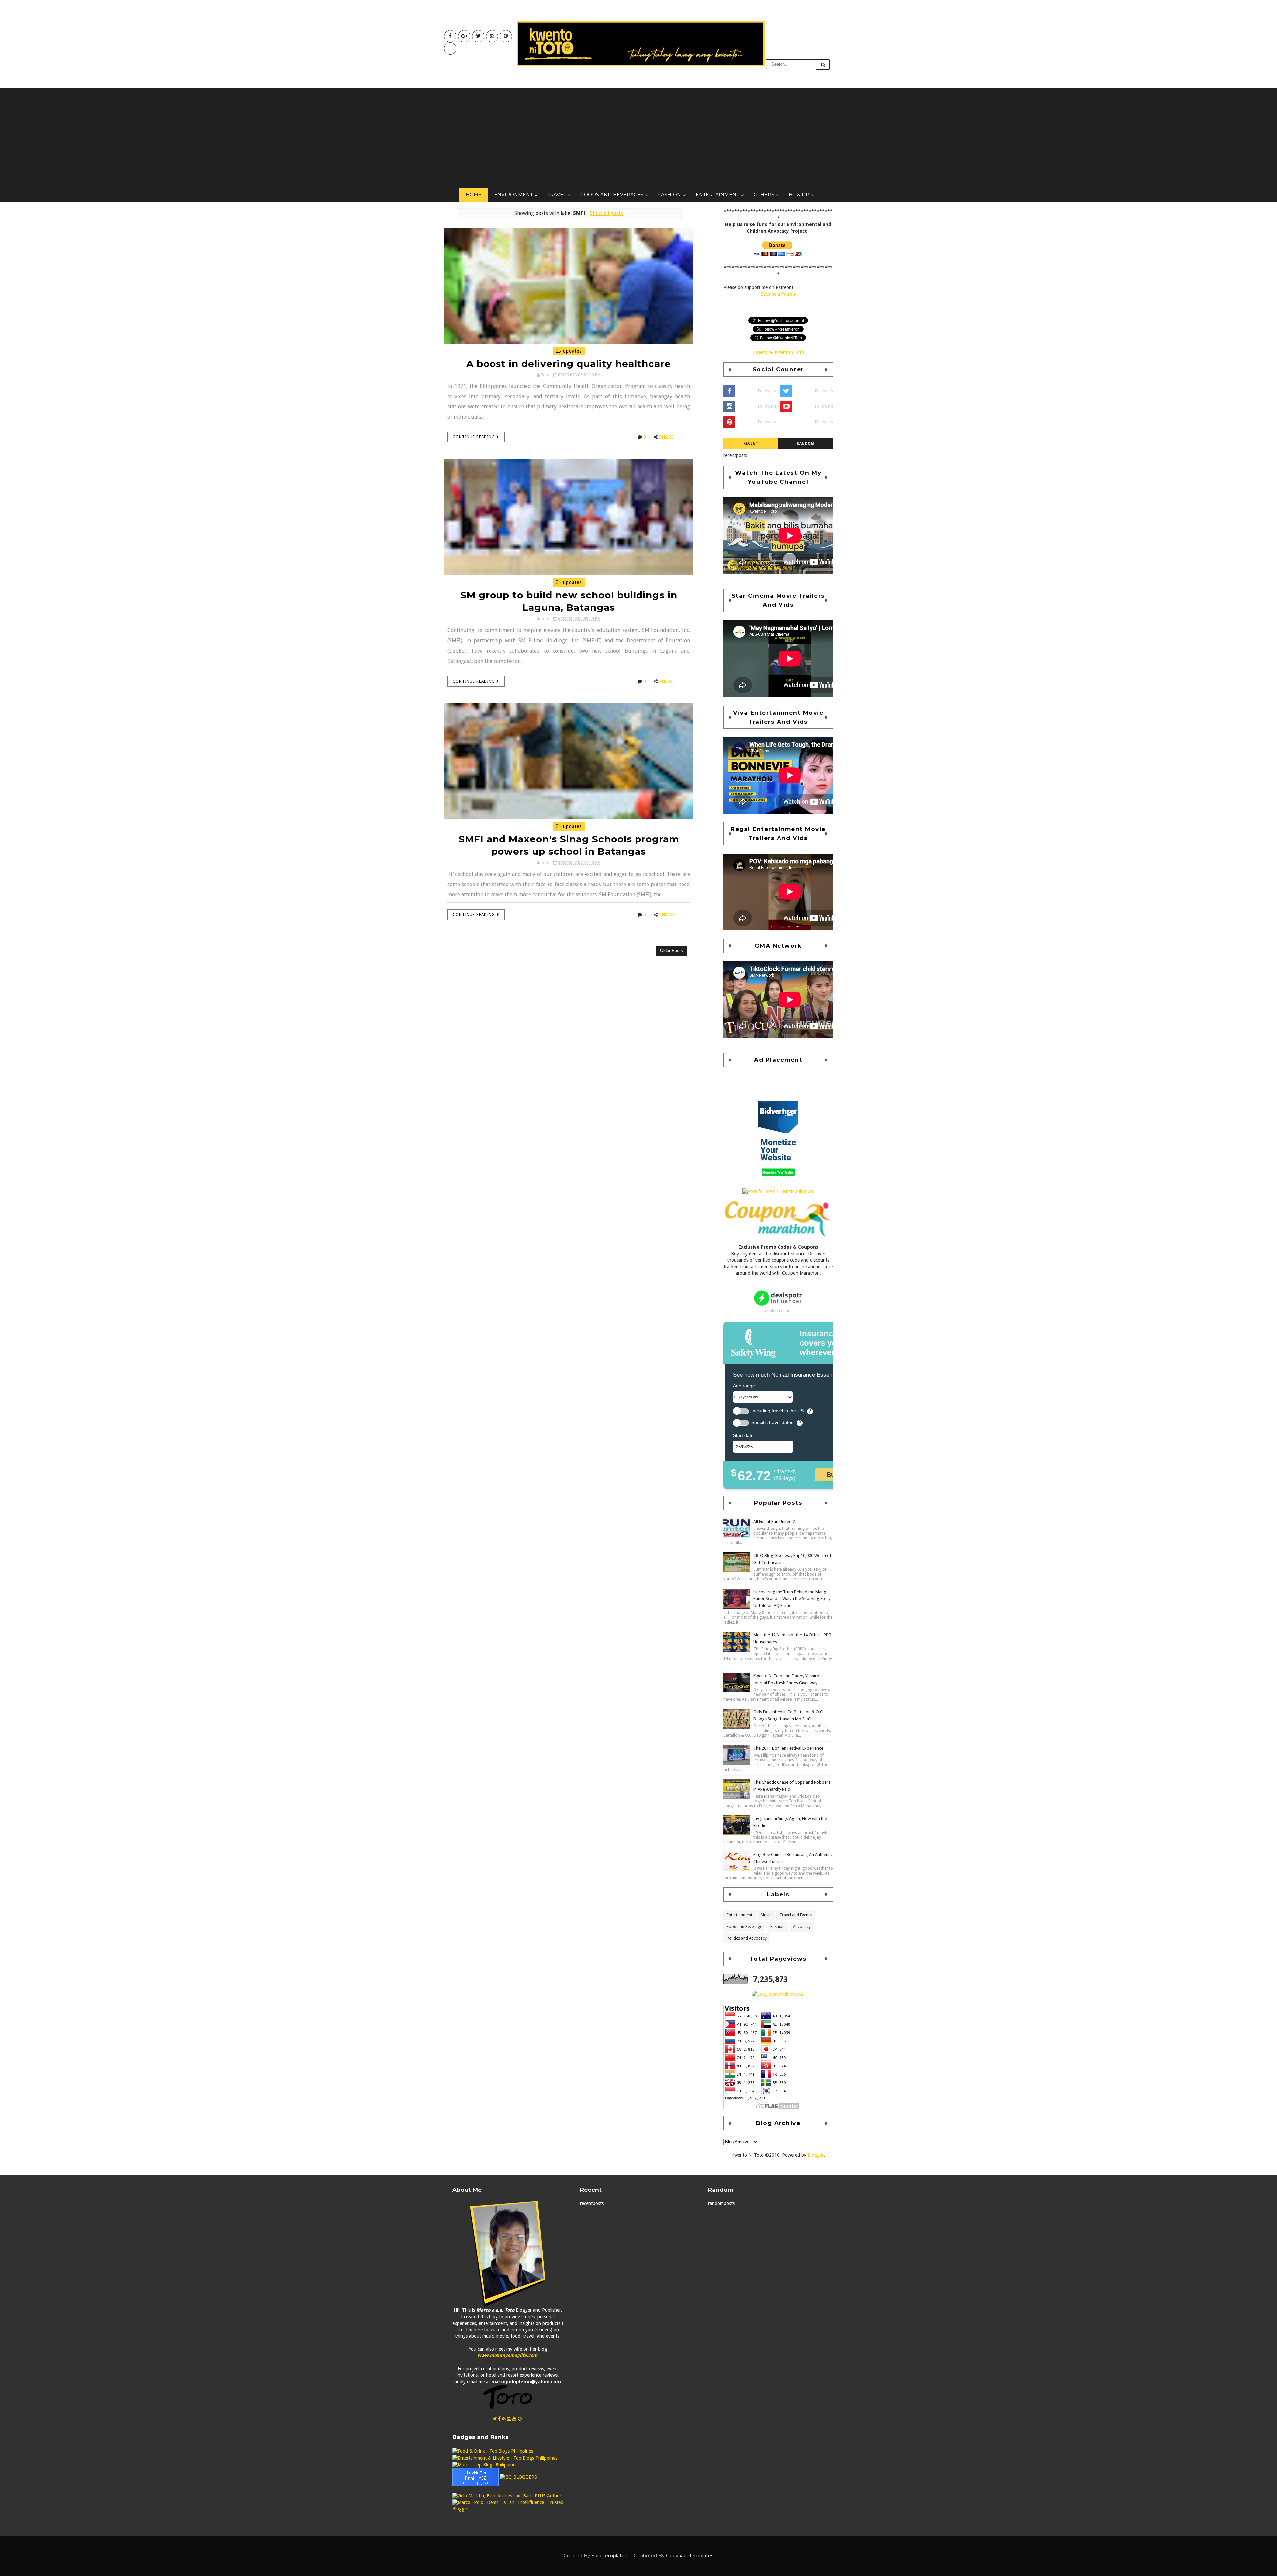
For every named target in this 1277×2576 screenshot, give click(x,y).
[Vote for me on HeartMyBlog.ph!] (778, 1191)
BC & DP (799, 195)
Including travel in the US (778, 1411)
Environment (513, 195)
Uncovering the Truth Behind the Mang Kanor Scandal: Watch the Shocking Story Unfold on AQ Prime (792, 1599)
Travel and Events (796, 1915)
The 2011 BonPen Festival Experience (788, 1748)
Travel (557, 195)
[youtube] (464, 36)
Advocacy (802, 1927)
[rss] (504, 2419)
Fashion (670, 195)
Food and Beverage (744, 1927)
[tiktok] (450, 48)
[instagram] (492, 36)
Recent (751, 444)
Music (766, 1915)
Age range (744, 1386)
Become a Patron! (778, 294)
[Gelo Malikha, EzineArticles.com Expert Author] (507, 2496)
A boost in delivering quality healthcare (569, 364)
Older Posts (672, 951)
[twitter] (478, 36)
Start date (743, 1435)
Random (806, 444)
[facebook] (450, 36)
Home (474, 195)
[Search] (823, 64)
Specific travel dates (772, 1423)
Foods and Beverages (612, 195)
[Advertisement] (638, 138)
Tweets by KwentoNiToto (778, 352)
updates (571, 351)
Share (666, 437)
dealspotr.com (778, 1310)
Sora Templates (609, 2556)
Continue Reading (474, 437)
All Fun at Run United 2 (774, 1521)
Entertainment (717, 195)
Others (764, 195)
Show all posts (606, 213)
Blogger (816, 2155)
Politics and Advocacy (747, 1938)
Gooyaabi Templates (690, 2556)
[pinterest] (506, 36)
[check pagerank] (778, 1994)
